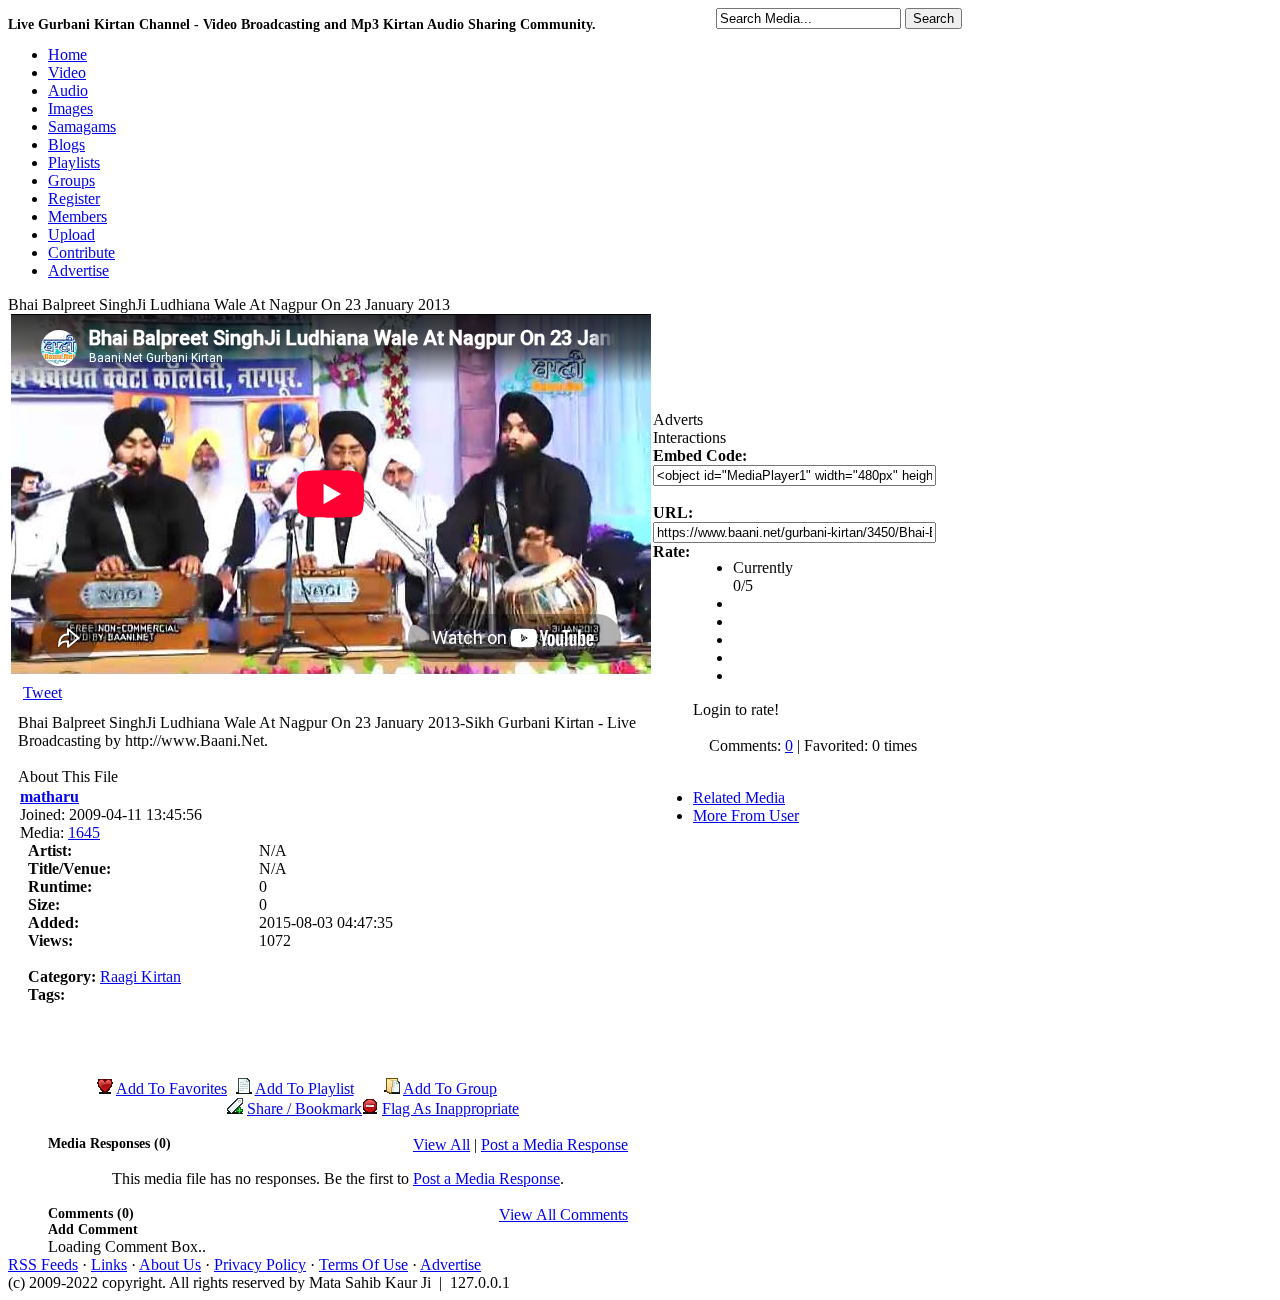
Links (109, 1264)
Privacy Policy (260, 1264)
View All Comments (563, 1214)
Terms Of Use (363, 1264)
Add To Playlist (304, 1088)
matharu (49, 796)
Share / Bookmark (304, 1108)
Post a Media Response (554, 1144)
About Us (170, 1264)
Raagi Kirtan (140, 976)
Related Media (739, 797)
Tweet (42, 692)
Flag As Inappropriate (450, 1108)
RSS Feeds (43, 1264)
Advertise (450, 1264)
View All (441, 1144)
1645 (84, 832)
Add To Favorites (171, 1088)
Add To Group (450, 1088)
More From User (746, 815)
